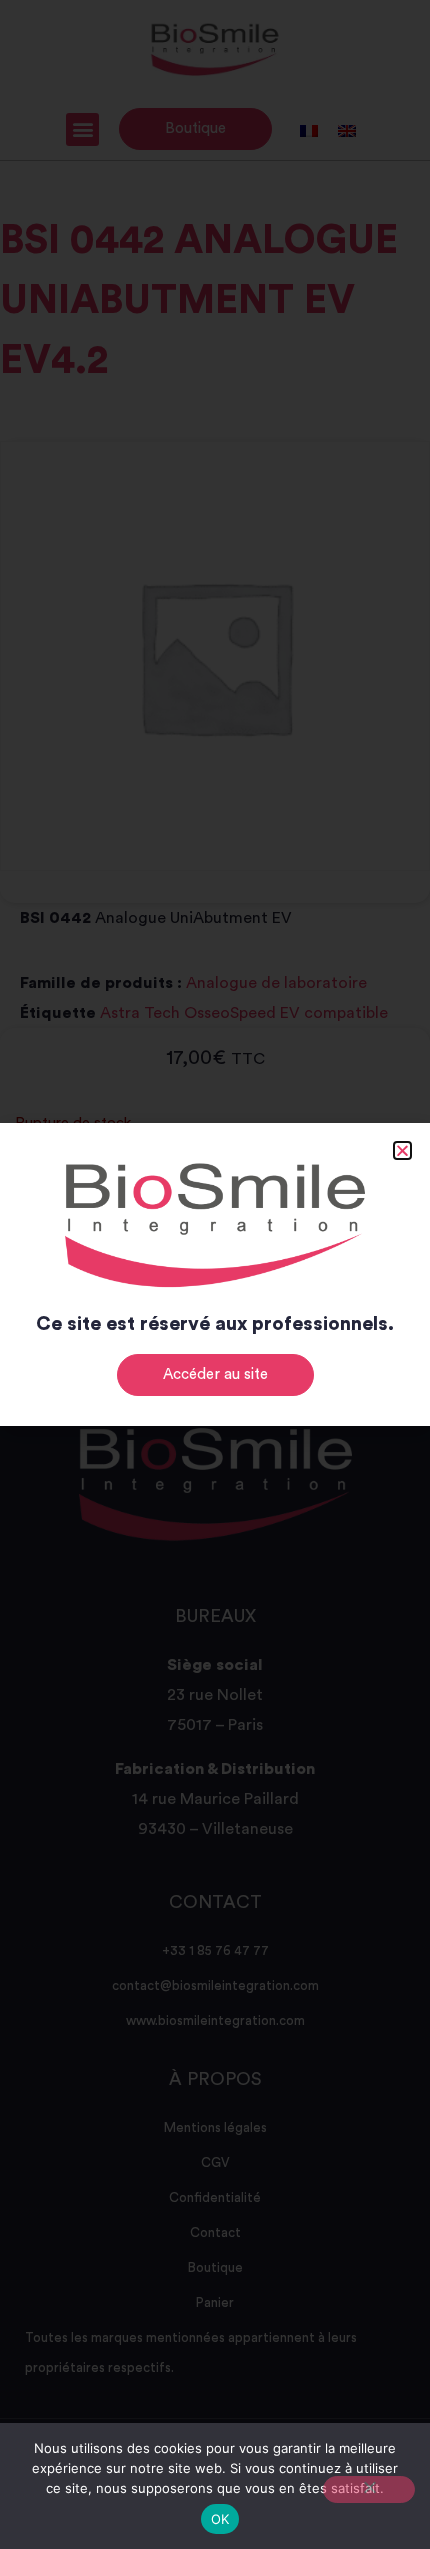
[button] (402, 1150)
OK (220, 2519)
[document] (215, 1274)
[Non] (369, 2489)
